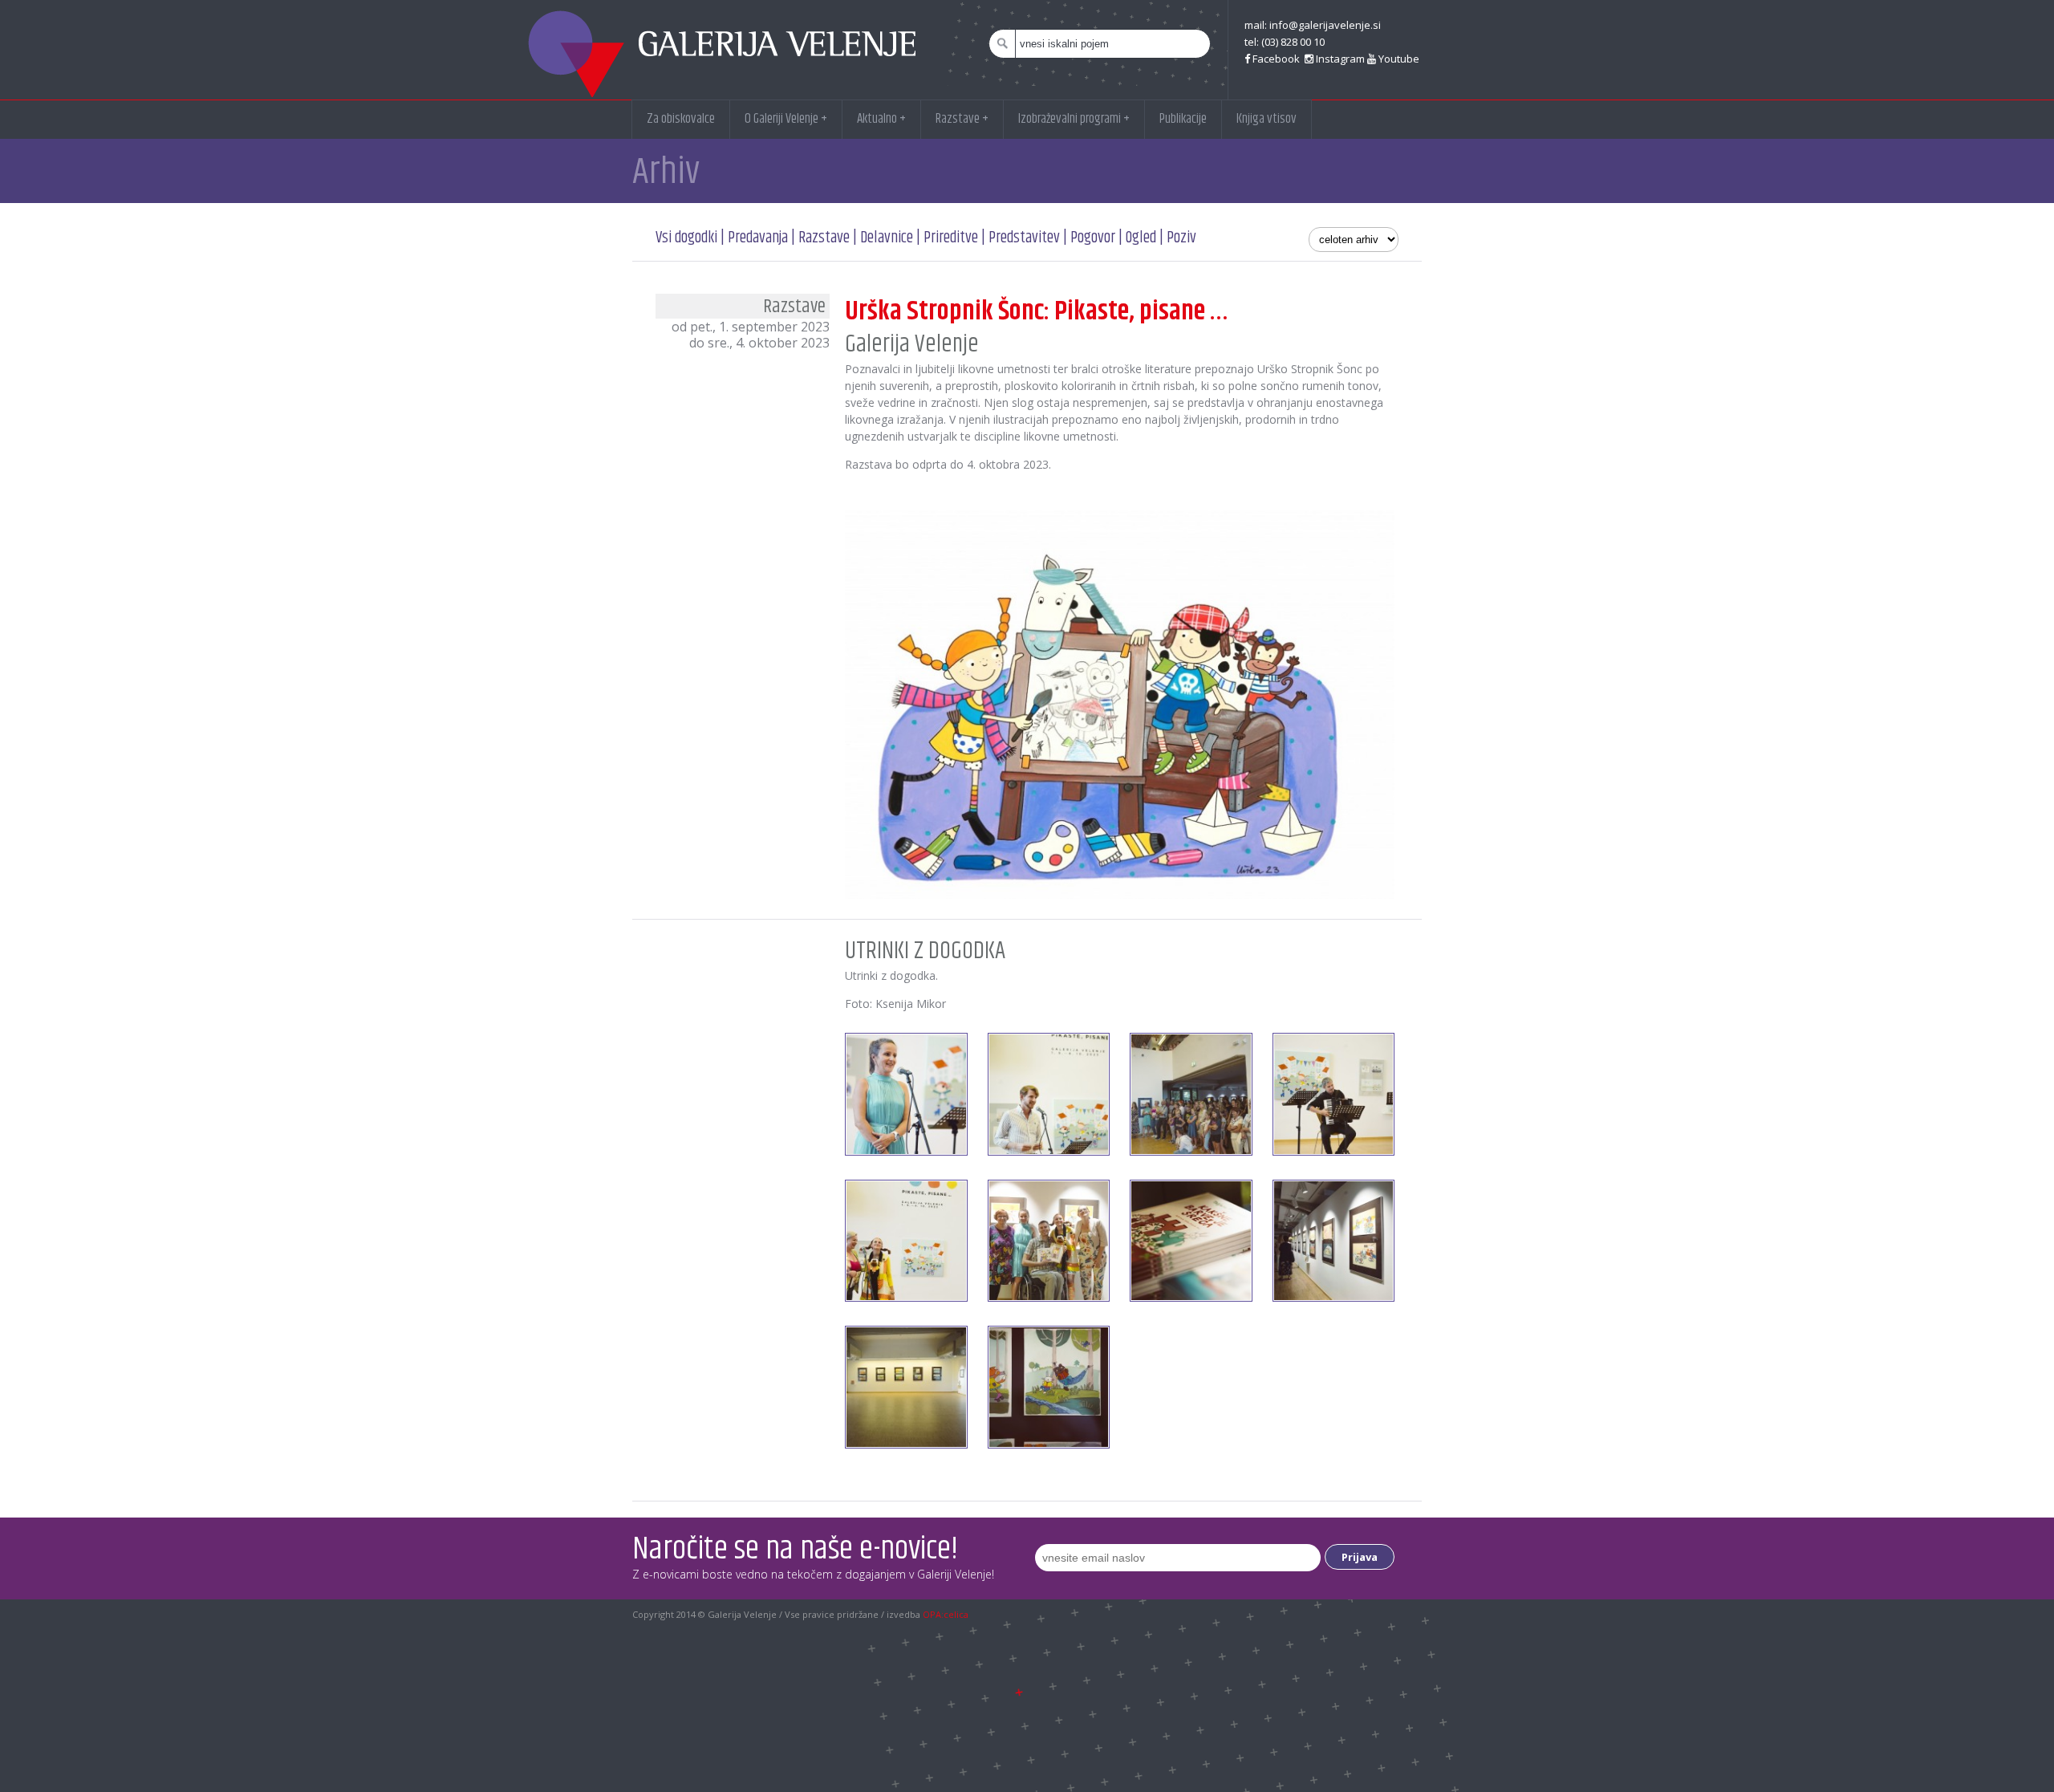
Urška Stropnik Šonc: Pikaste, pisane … (1037, 311)
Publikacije (1183, 119)
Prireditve (951, 238)
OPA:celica (946, 1614)
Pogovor (1093, 238)
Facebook (1276, 59)
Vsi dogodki (686, 238)
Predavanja (758, 238)
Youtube (1398, 59)
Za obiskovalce (681, 119)
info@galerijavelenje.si (1325, 25)
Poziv (1181, 238)
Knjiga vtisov (1266, 119)
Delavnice (887, 238)
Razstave (962, 119)
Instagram (1339, 59)
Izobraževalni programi (1074, 119)
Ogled (1141, 238)
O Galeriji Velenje (786, 119)
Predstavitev (1026, 238)
